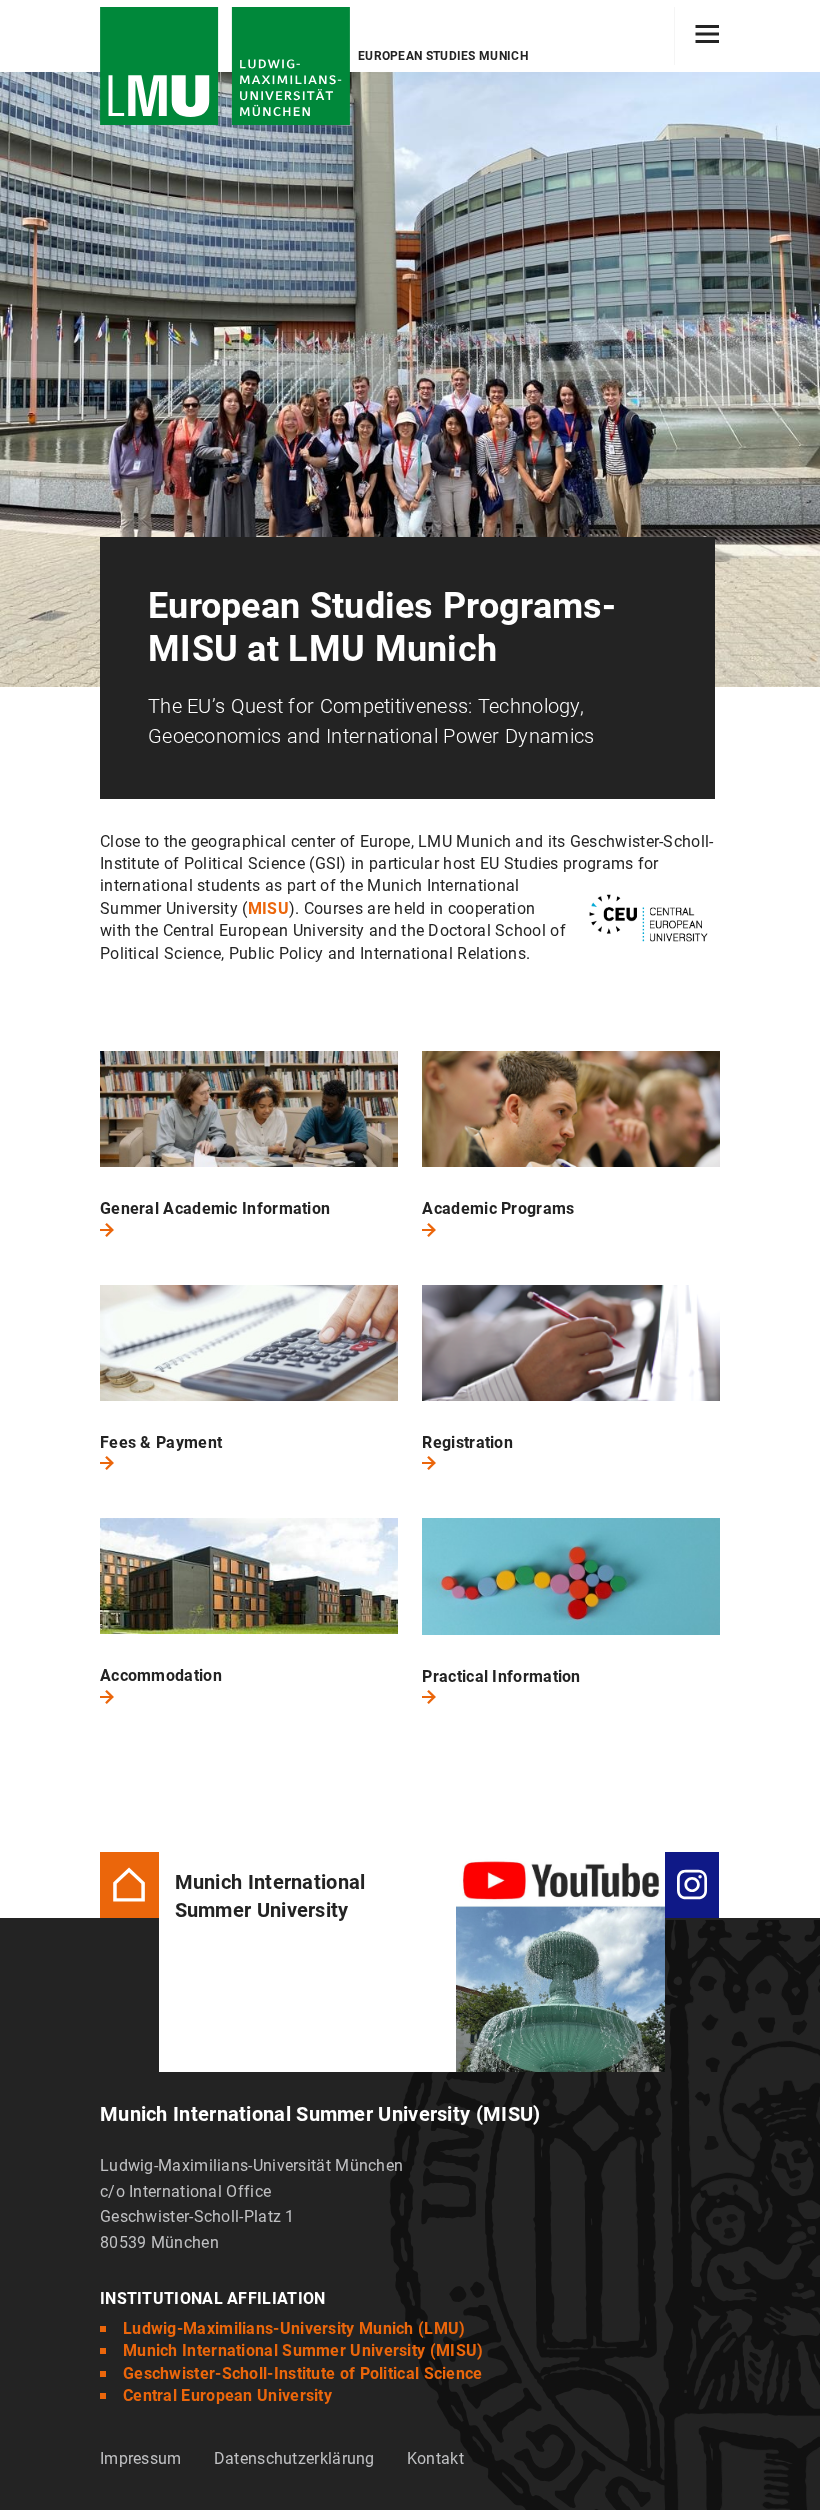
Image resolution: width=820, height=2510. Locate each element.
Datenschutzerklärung (294, 2458)
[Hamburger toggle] (707, 36)
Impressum (141, 2458)
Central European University (227, 2395)
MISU (268, 908)
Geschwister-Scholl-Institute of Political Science (303, 2373)
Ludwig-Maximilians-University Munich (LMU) (294, 2328)
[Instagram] (692, 1883)
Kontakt (435, 2458)
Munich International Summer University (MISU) (303, 2350)
